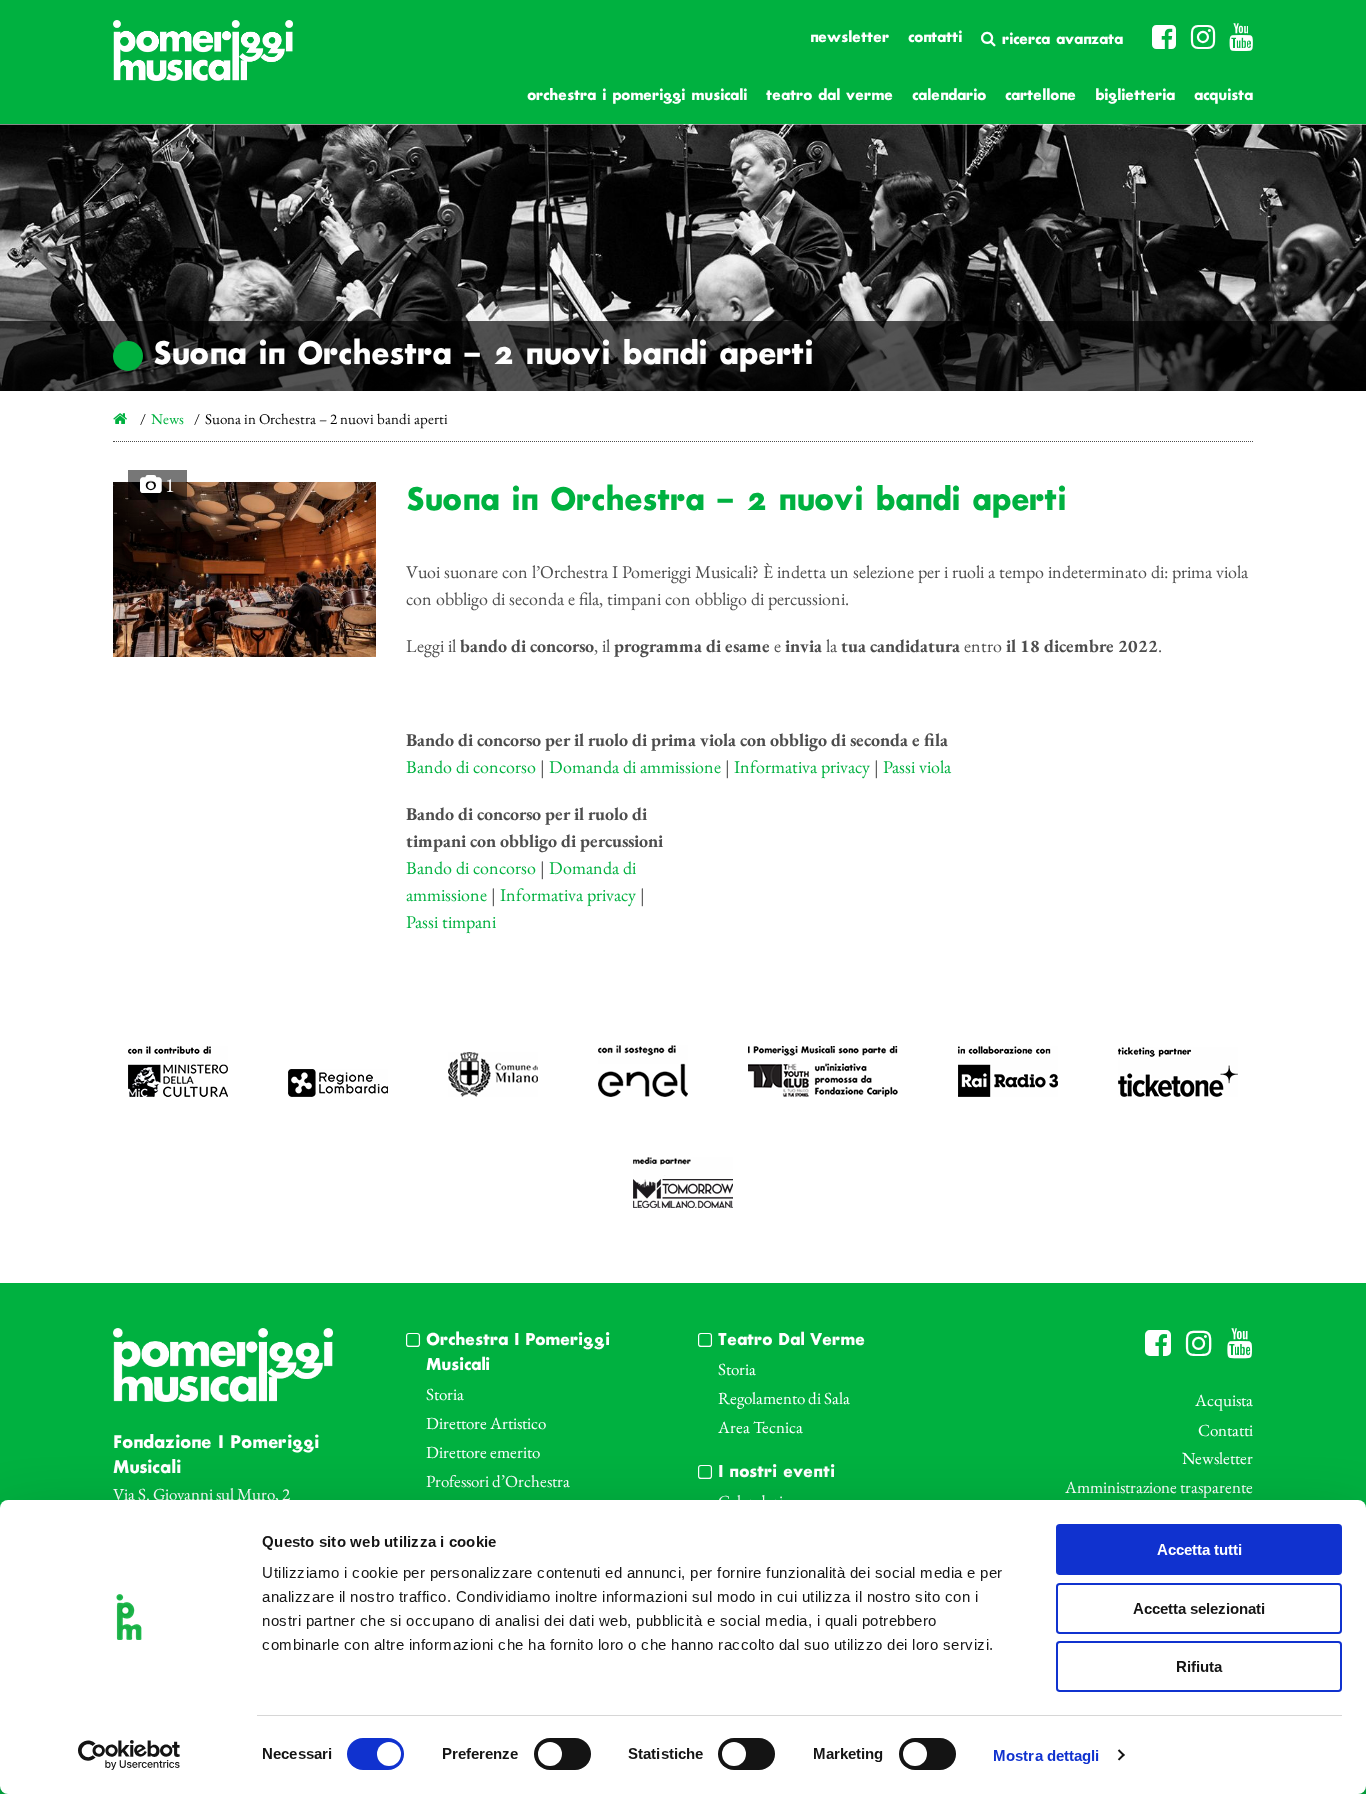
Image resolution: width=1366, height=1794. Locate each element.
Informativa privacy (802, 766)
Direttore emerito (483, 1452)
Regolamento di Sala (784, 1398)
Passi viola (917, 766)
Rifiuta (1199, 1666)
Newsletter (849, 38)
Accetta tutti (1199, 1549)
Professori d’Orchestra (498, 1481)
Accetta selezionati (1199, 1608)
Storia (445, 1394)
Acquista (1223, 96)
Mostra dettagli (1046, 1755)
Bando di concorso (471, 766)
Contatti (935, 38)
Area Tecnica (760, 1427)
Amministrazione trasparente (1159, 1487)
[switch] (562, 1754)
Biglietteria (1135, 96)
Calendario (949, 96)
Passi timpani (451, 921)
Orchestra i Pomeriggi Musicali (637, 96)
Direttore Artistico (486, 1423)
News (167, 418)
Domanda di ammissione (635, 766)
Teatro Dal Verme (829, 96)
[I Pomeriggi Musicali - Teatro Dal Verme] (203, 60)
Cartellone (1040, 96)
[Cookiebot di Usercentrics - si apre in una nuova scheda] (129, 1755)
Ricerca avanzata (1059, 40)
